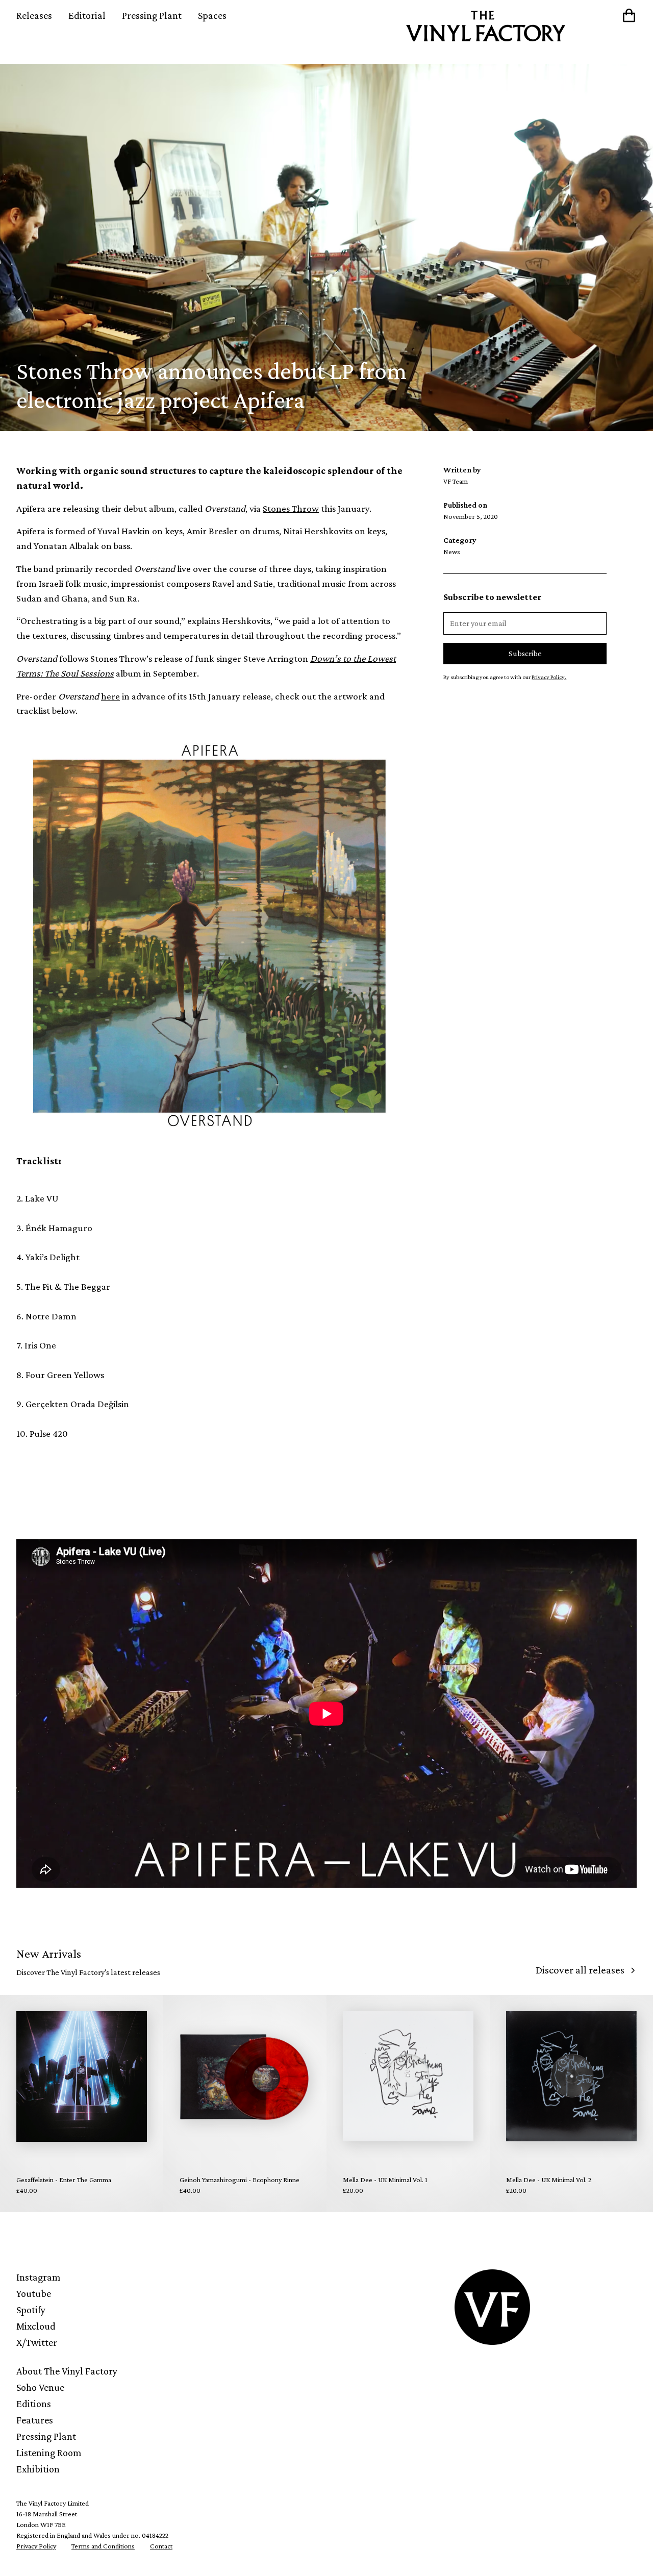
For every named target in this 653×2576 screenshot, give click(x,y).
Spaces (212, 15)
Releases (34, 15)
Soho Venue (40, 2387)
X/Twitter (37, 2342)
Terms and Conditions (103, 2546)
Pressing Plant (152, 15)
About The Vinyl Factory (67, 2371)
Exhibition (38, 2469)
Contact (161, 2546)
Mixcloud (36, 2326)
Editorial (87, 15)
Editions (34, 2404)
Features (35, 2420)
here (110, 696)
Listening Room (49, 2453)
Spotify (31, 2310)
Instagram (39, 2277)
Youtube (34, 2293)
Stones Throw (291, 508)
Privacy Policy (36, 2546)
